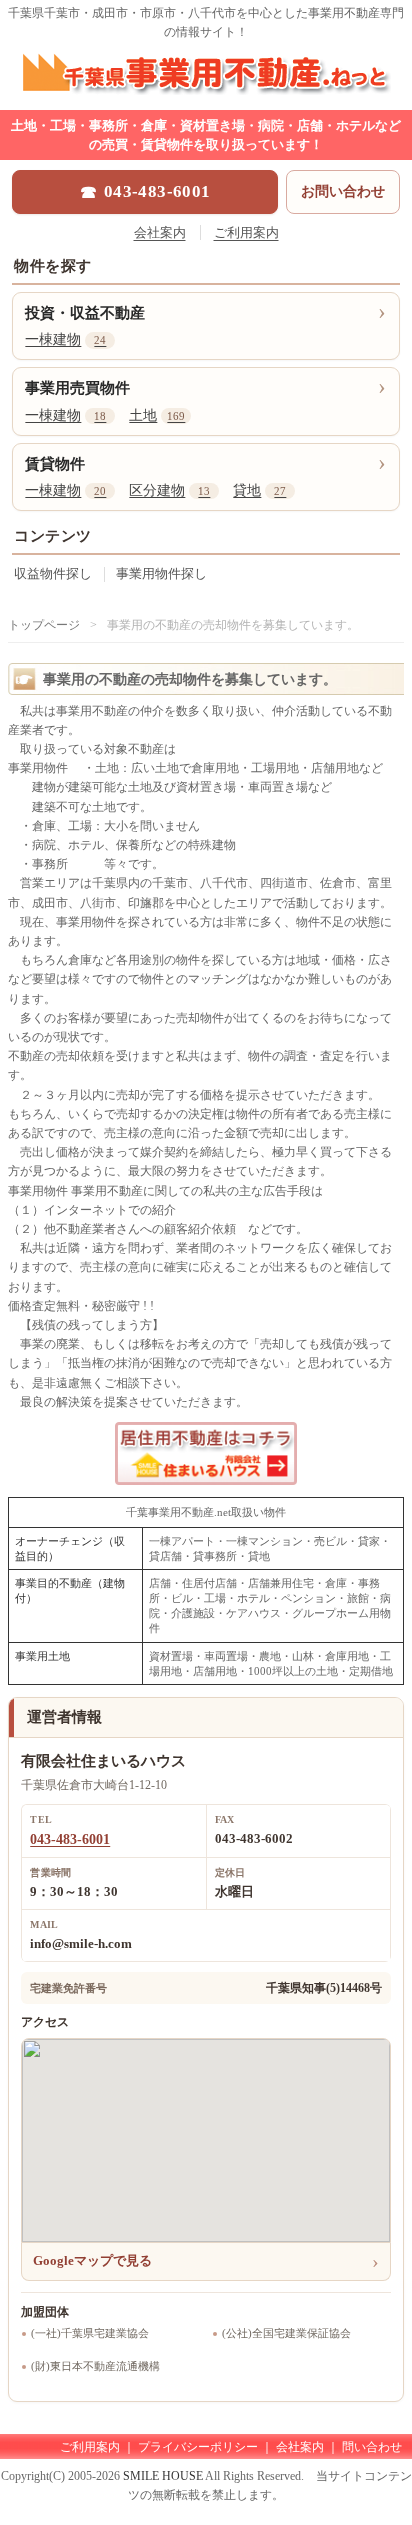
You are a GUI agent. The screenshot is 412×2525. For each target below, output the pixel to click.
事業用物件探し (161, 573)
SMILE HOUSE (163, 2476)
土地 (157, 415)
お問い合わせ (343, 191)
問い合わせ (372, 2447)
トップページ (44, 625)
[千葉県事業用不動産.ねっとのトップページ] (206, 91)
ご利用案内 (246, 232)
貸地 (259, 490)
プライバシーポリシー (198, 2447)
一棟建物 (65, 339)
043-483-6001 (70, 1839)
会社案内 (160, 232)
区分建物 (169, 490)
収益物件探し (53, 573)
